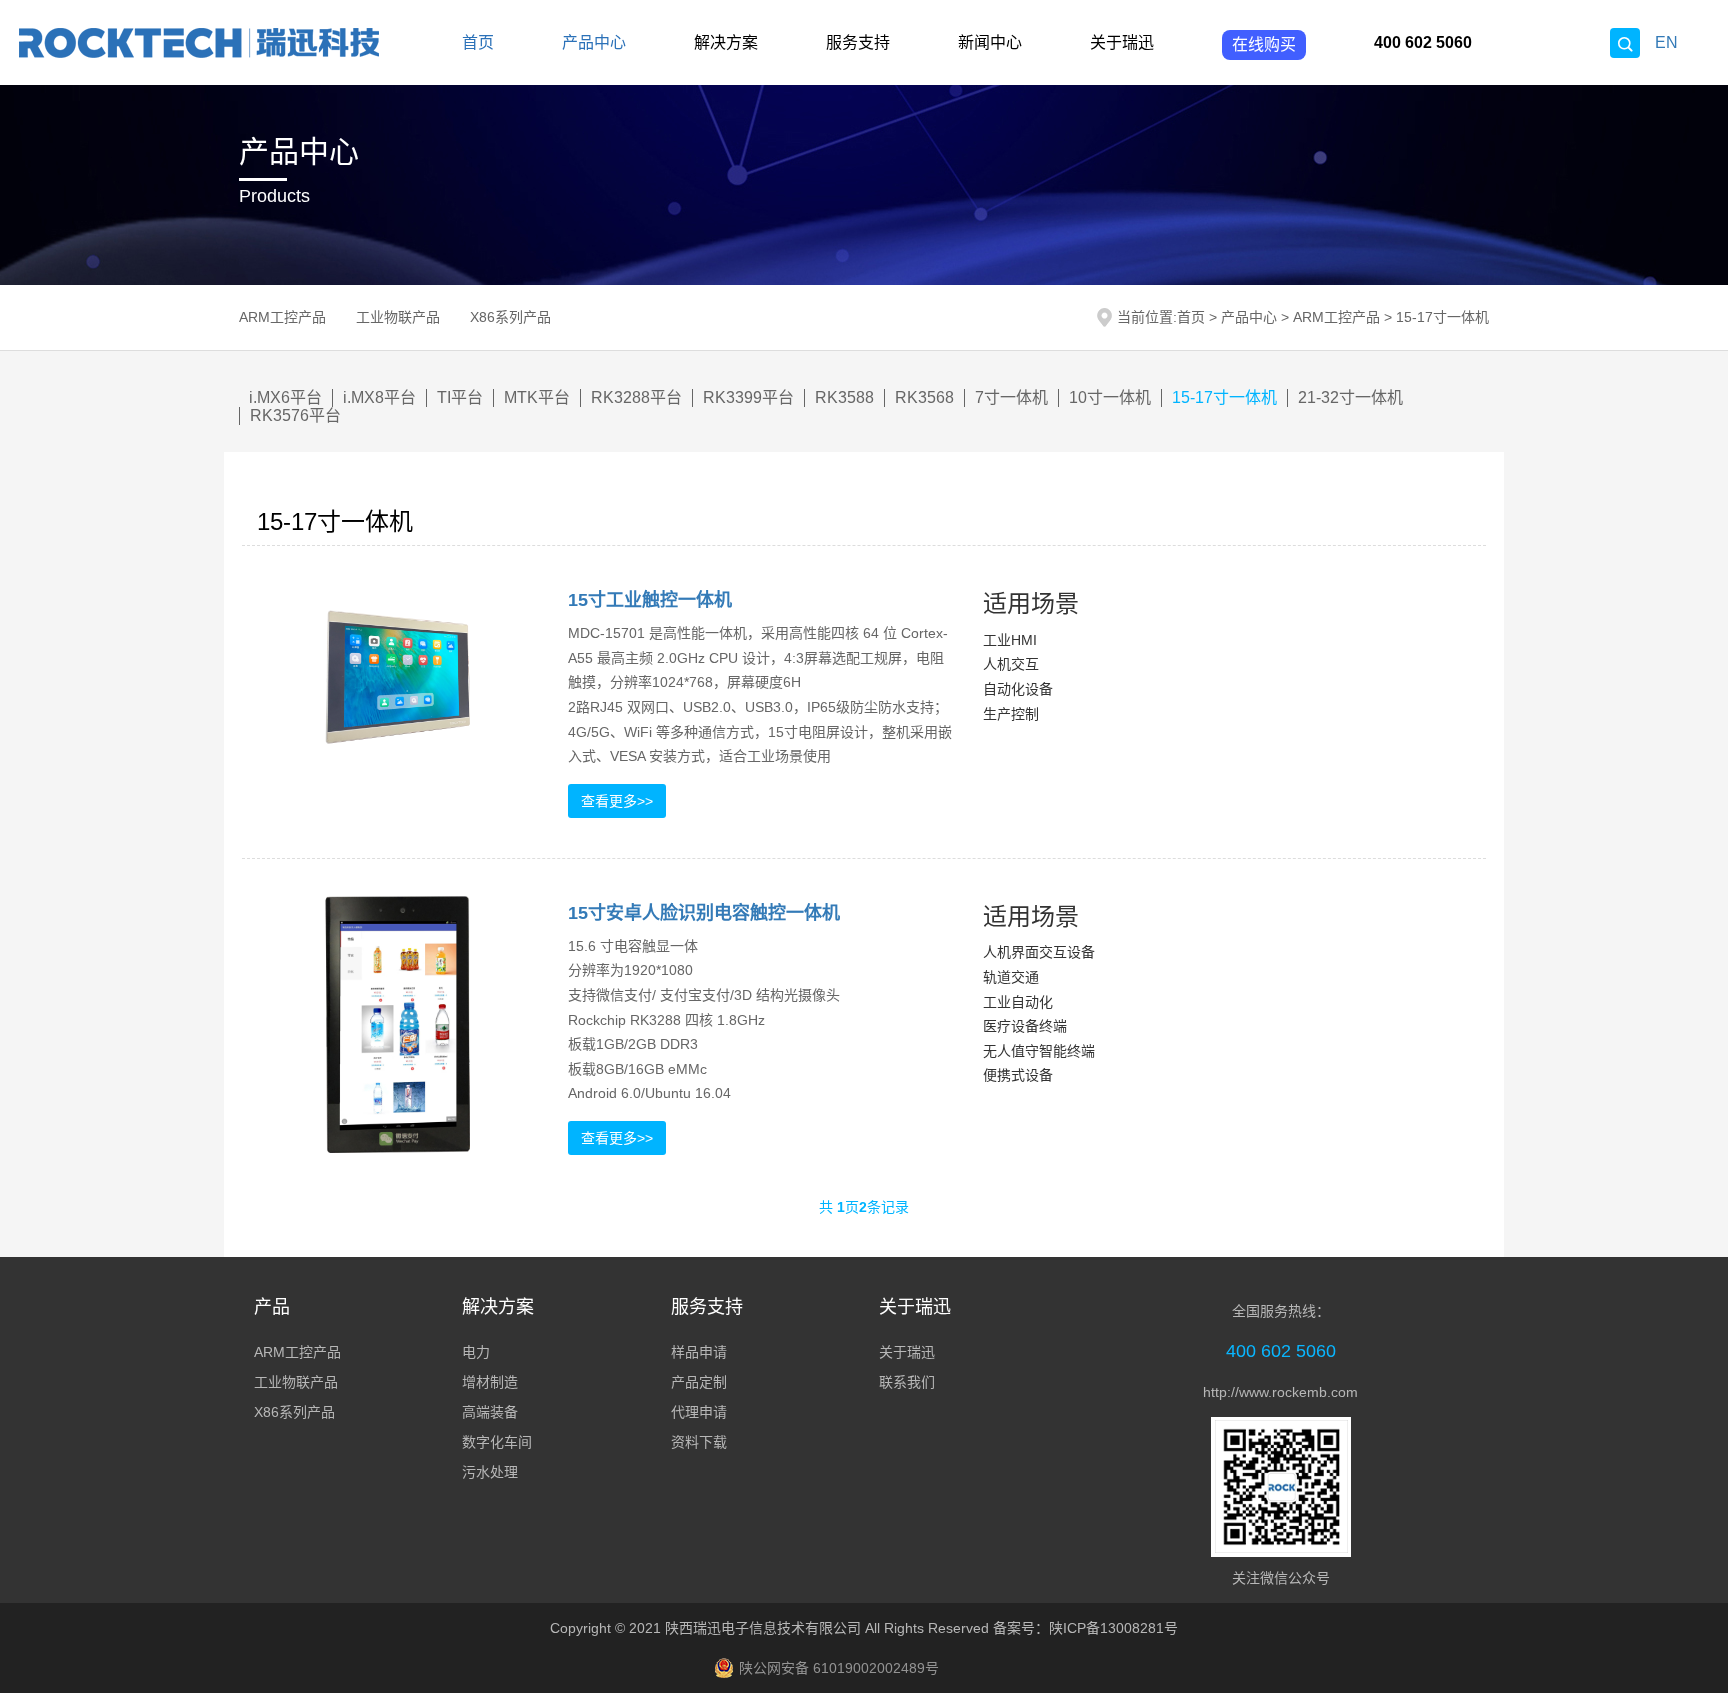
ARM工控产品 (282, 317)
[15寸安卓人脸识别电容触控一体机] (397, 1024)
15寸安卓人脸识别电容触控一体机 (704, 913)
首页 (478, 42)
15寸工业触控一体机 (650, 600)
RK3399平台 (748, 397)
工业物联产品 (398, 317)
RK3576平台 (295, 415)
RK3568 (924, 397)
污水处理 (490, 1472)
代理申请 (699, 1412)
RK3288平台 (636, 397)
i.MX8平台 (379, 397)
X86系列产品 (510, 317)
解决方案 (726, 42)
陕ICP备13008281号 (1113, 1628)
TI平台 (460, 397)
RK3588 (844, 397)
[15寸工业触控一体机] (397, 676)
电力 (476, 1352)
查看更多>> (617, 801)
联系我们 (907, 1382)
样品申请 (699, 1352)
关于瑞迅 (1122, 42)
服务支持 (858, 42)
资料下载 (699, 1442)
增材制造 (490, 1382)
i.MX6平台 (285, 397)
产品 (272, 1307)
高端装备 (490, 1412)
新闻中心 (990, 42)
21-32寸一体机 (1350, 397)
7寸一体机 (1011, 397)
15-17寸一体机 (1442, 317)
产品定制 (699, 1382)
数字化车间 (497, 1442)
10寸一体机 (1110, 397)
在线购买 (1264, 44)
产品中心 (594, 42)
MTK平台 (537, 397)
